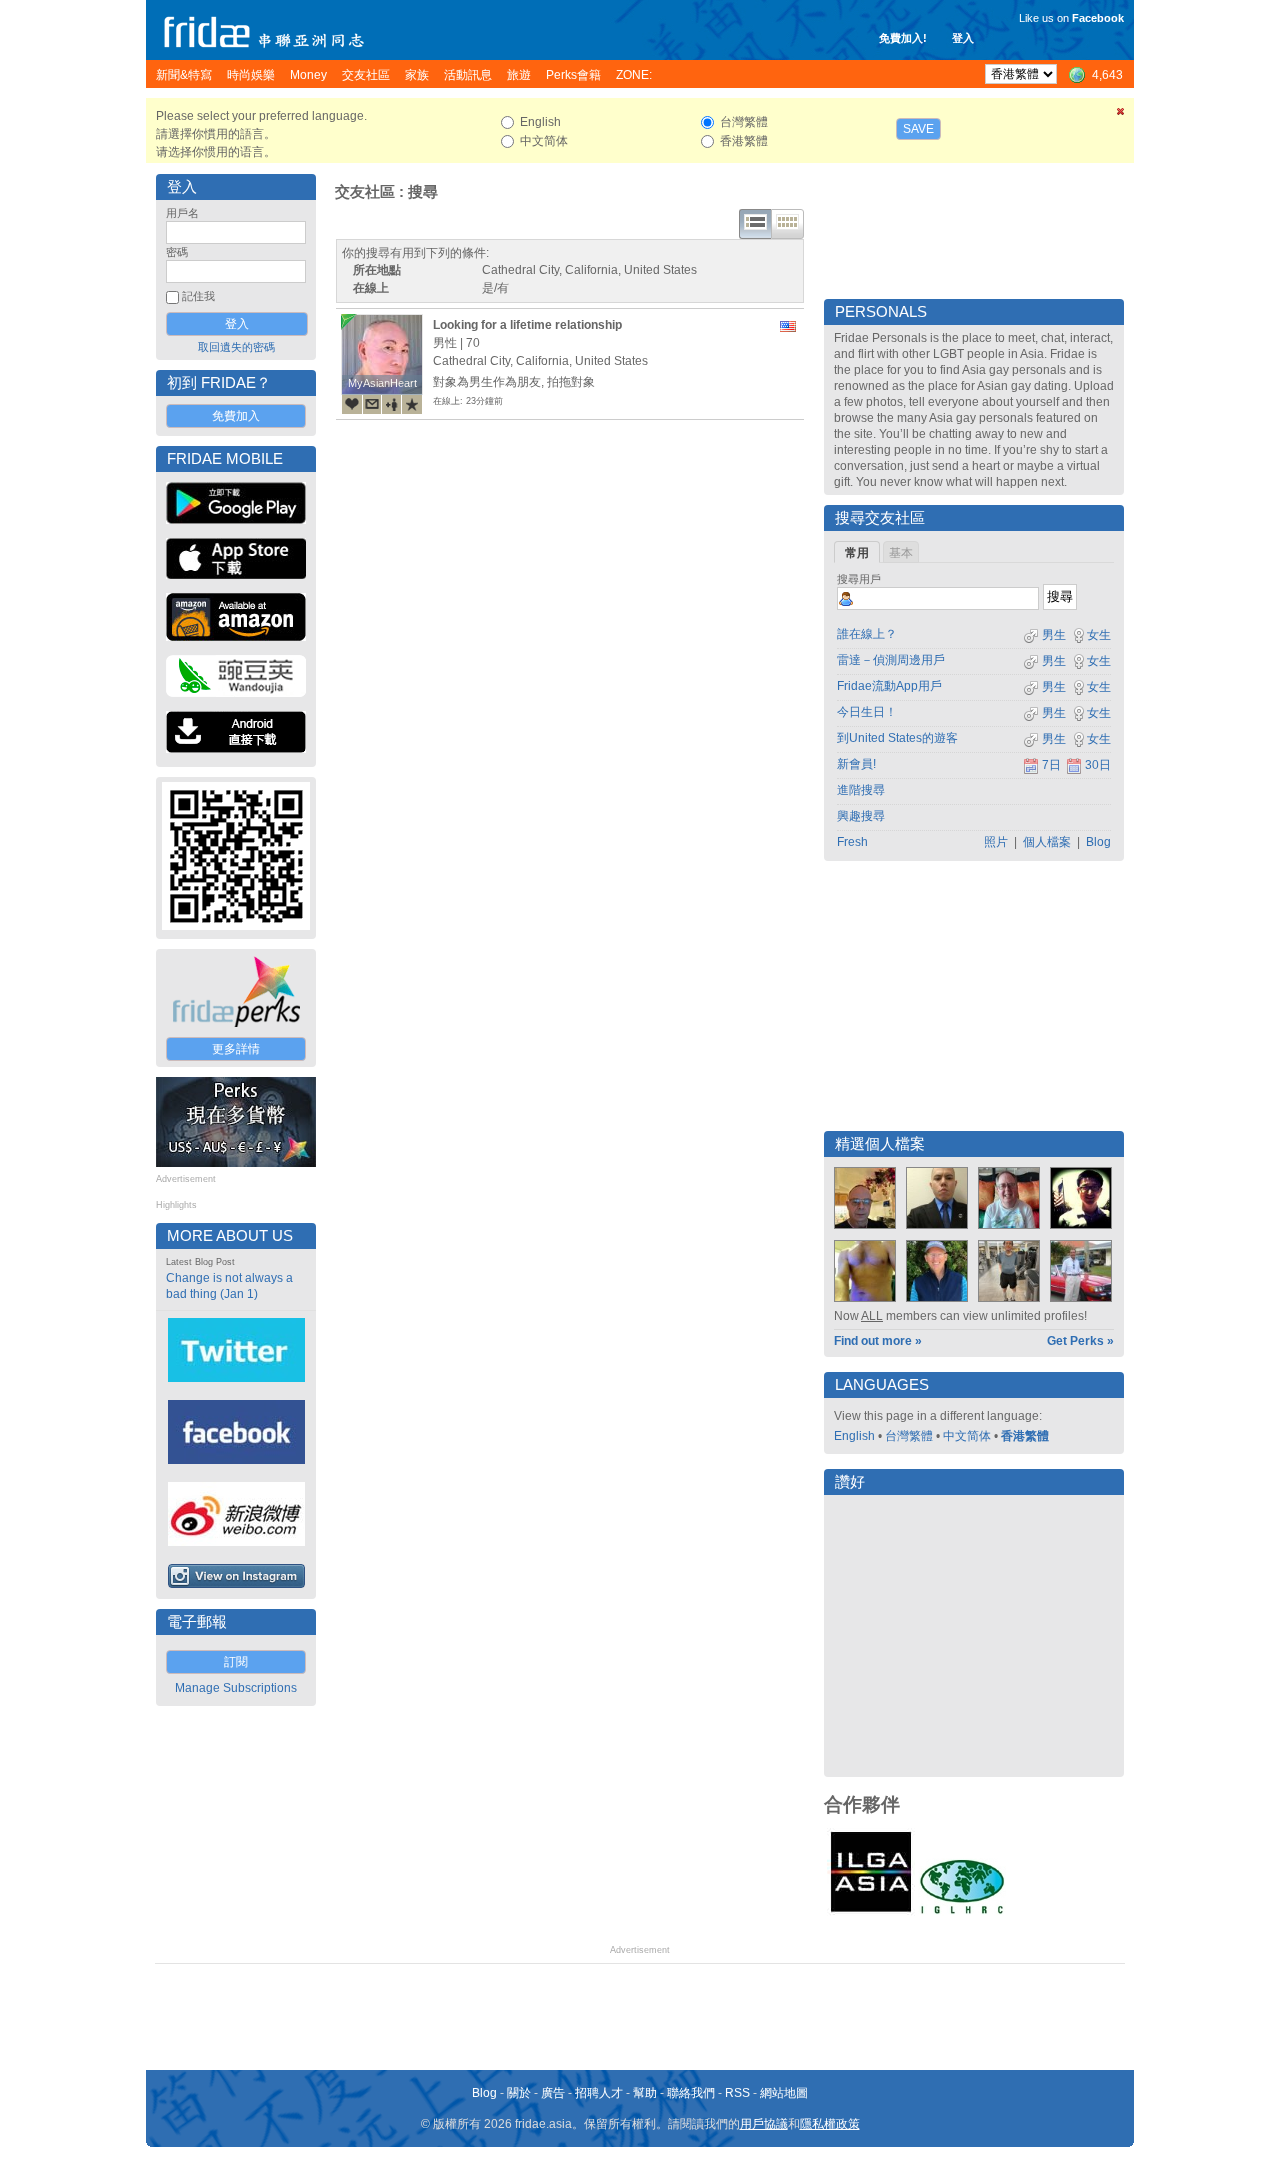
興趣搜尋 (861, 816)
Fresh (852, 842)
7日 (1051, 765)
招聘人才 (599, 2093)
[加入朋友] (392, 404)
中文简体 (967, 1436)
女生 (1099, 635)
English (854, 1436)
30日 (1098, 765)
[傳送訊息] (372, 404)
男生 (1052, 635)
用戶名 (182, 213)
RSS (737, 2093)
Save (918, 129)
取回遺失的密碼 (236, 347)
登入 (963, 38)
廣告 (553, 2093)
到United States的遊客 (897, 738)
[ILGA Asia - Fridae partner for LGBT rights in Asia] (871, 1912)
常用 (857, 553)
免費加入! (903, 38)
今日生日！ (867, 712)
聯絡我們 (691, 2093)
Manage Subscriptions (236, 1688)
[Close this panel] (1121, 115)
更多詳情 (236, 1049)
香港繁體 (1025, 1436)
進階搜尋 (861, 790)
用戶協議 (764, 2124)
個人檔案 (1047, 842)
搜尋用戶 (859, 579)
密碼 (177, 252)
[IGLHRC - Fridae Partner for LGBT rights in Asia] (962, 1912)
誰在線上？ (867, 634)
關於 (519, 2093)
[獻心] (352, 404)
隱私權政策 (830, 2124)
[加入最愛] (412, 404)
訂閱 (236, 1662)
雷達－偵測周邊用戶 (891, 660)
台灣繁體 (909, 1436)
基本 (901, 553)
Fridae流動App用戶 (889, 686)
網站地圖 (784, 2093)
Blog (1098, 842)
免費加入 (236, 416)
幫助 (645, 2093)
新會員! (856, 764)
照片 (996, 842)
